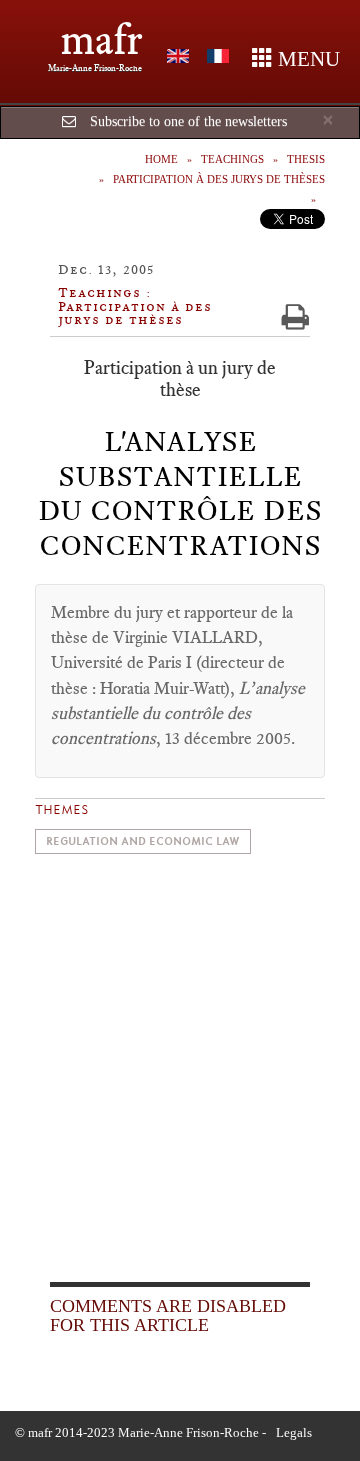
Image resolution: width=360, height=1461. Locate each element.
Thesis (306, 159)
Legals (294, 1432)
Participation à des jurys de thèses (219, 179)
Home (161, 159)
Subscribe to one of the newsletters (188, 121)
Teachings (232, 159)
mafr (101, 39)
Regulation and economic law (143, 841)
